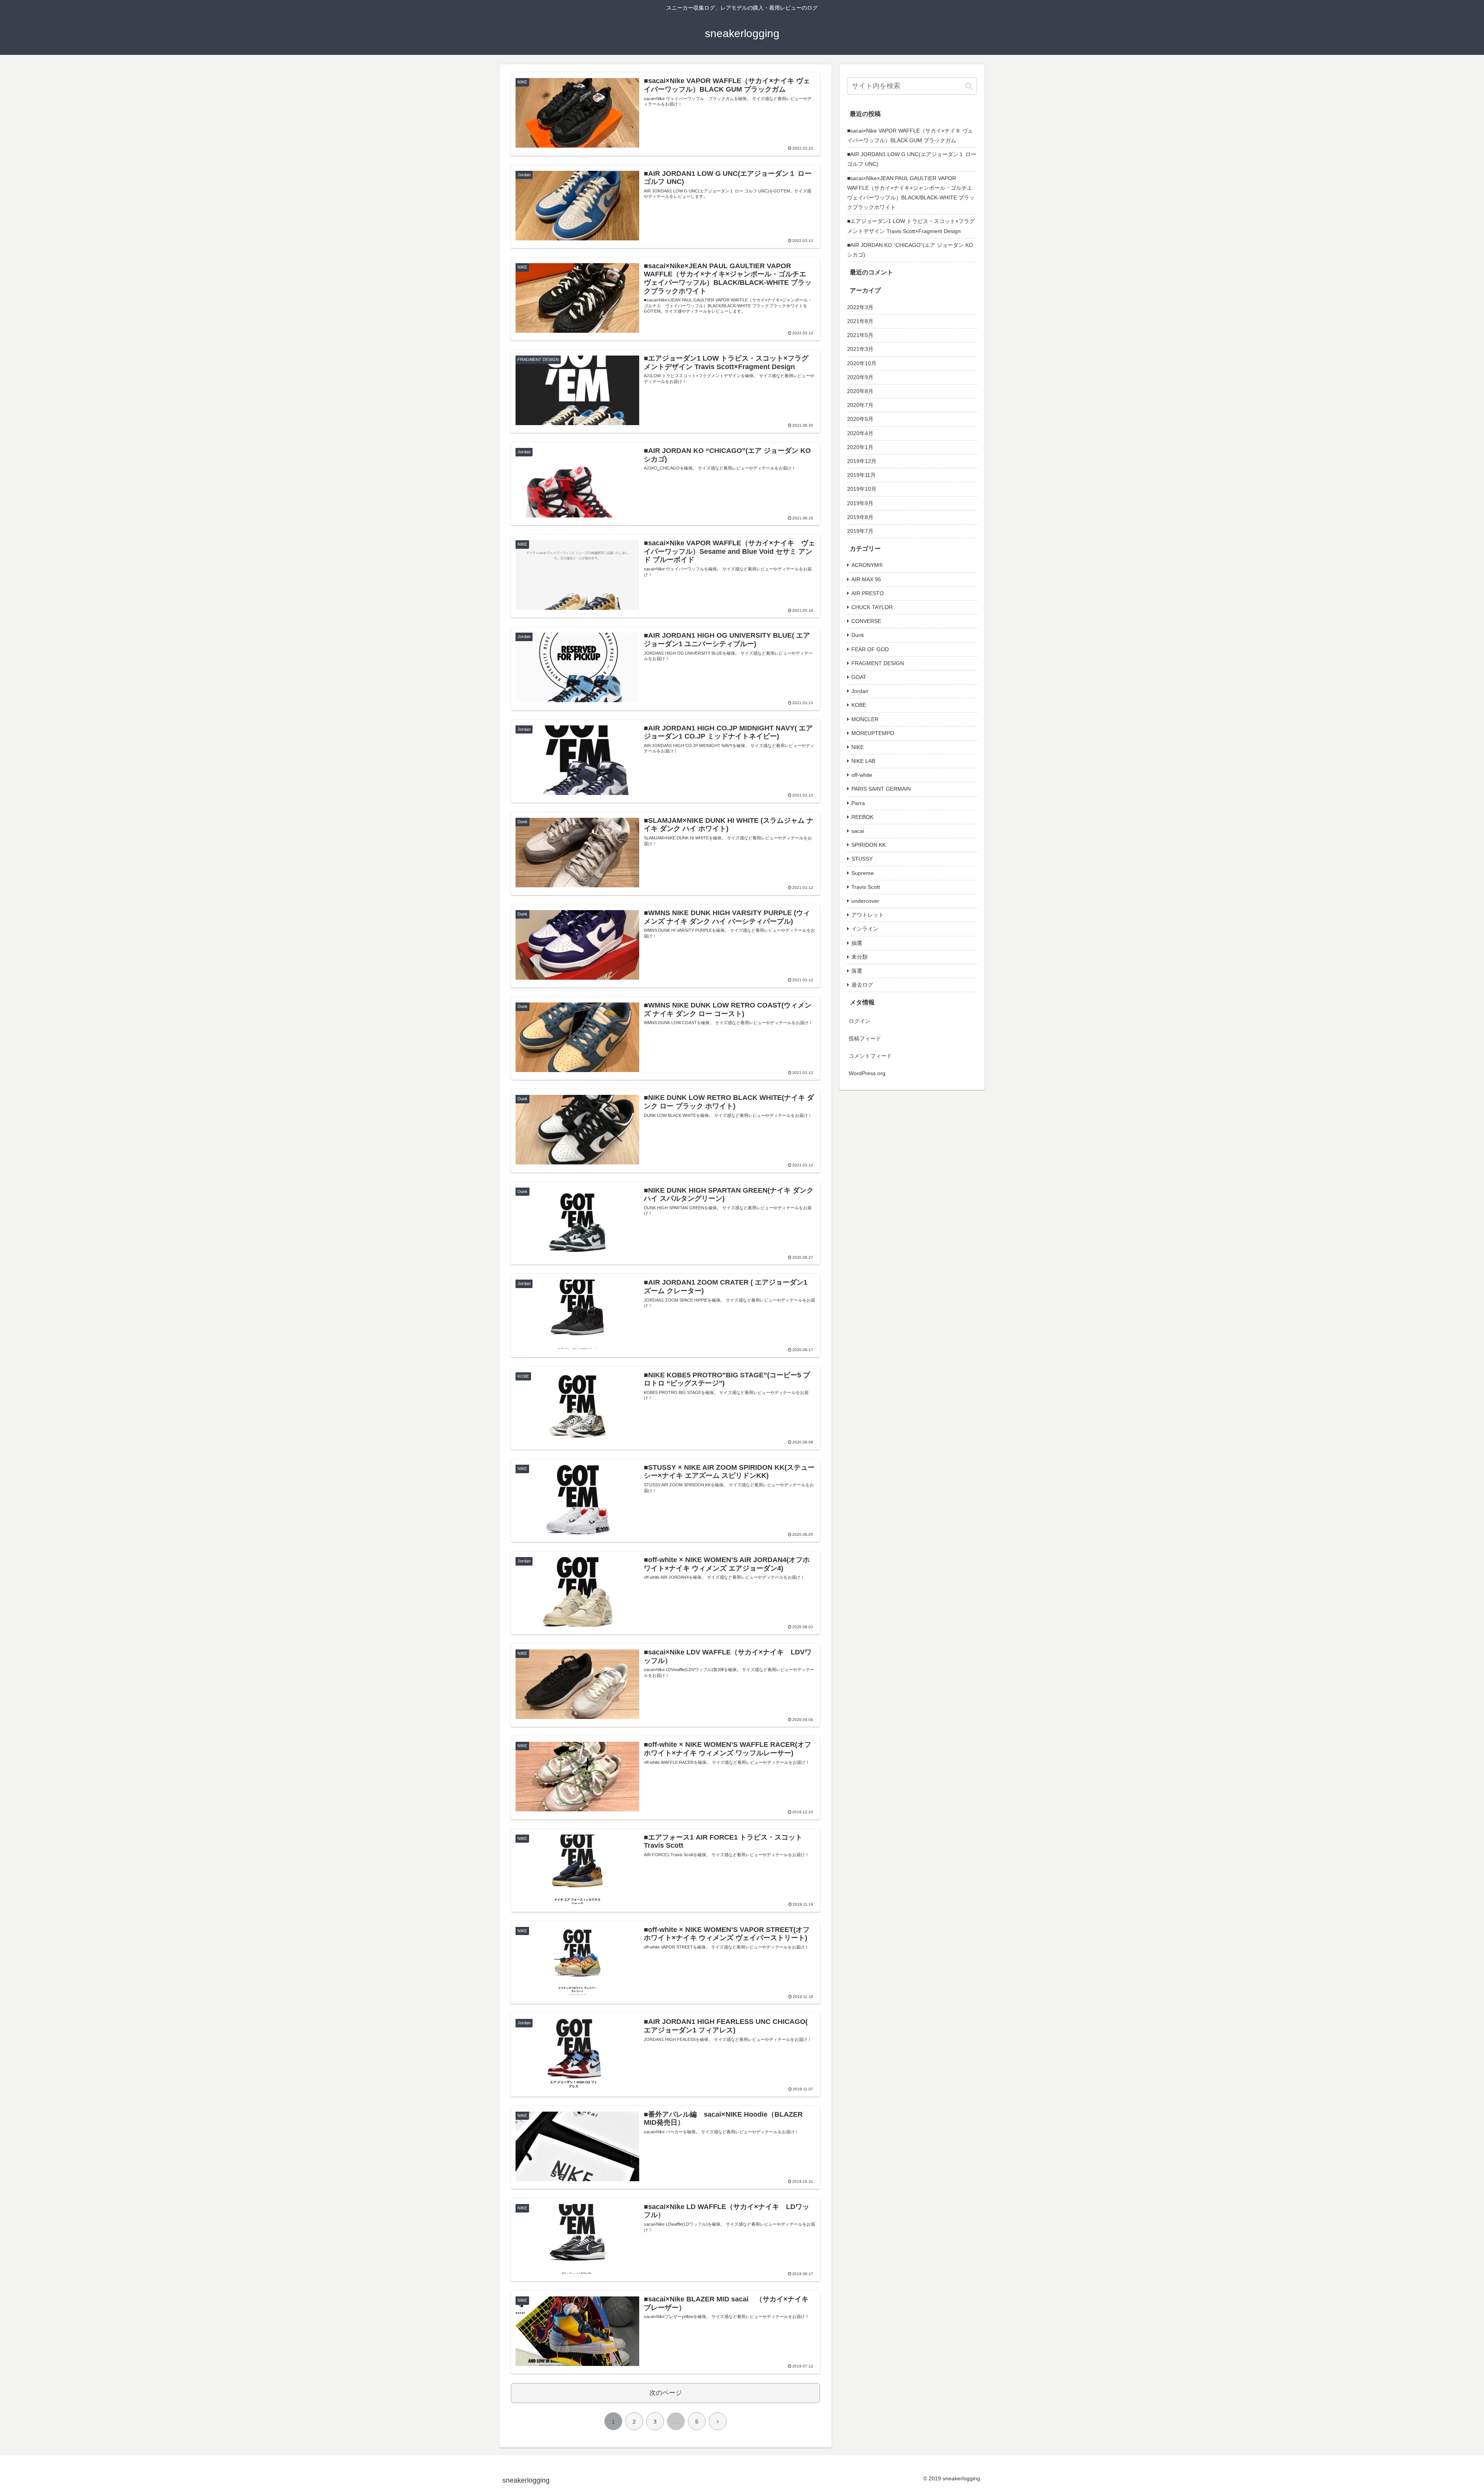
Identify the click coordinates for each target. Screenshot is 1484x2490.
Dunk (858, 635)
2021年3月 (860, 349)
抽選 (857, 943)
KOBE (859, 705)
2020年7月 (860, 405)
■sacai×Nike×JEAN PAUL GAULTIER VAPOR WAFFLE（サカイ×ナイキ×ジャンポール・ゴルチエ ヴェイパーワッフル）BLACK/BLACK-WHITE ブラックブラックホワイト (912, 193)
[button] (969, 86)
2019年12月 (862, 461)
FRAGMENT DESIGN (878, 663)
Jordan (860, 691)
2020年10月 (862, 363)
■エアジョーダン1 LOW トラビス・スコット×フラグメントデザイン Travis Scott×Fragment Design (911, 226)
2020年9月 (860, 377)
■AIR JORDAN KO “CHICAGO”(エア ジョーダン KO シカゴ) (910, 250)
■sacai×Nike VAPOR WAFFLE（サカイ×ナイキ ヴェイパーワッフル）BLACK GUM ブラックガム (910, 135)
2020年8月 (860, 391)
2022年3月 (860, 307)
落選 (857, 971)
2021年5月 (860, 335)
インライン (865, 929)
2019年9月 (860, 503)
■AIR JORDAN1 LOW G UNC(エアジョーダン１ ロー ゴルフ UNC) (912, 159)
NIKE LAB (863, 761)
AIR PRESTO (868, 593)
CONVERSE (866, 621)
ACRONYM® (867, 565)
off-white (862, 775)
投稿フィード (865, 1038)
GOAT (859, 677)
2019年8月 (860, 517)
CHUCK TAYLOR (872, 607)
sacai (858, 831)
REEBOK (862, 817)
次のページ (666, 2393)
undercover (865, 901)
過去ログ (862, 985)
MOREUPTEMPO (873, 733)
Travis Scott (866, 887)
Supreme (863, 873)
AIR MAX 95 (866, 579)
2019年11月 (861, 475)
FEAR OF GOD (870, 649)
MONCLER (865, 719)
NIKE (858, 747)
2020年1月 (860, 447)
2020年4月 (860, 433)
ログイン (859, 1021)
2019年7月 (860, 531)
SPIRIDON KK (869, 845)
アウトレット (868, 915)
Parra (858, 803)
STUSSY (862, 859)
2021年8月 (860, 321)
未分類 (859, 957)
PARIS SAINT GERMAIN (881, 789)
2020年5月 (860, 419)
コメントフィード (870, 1056)
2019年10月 (862, 489)
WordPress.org (867, 1073)
